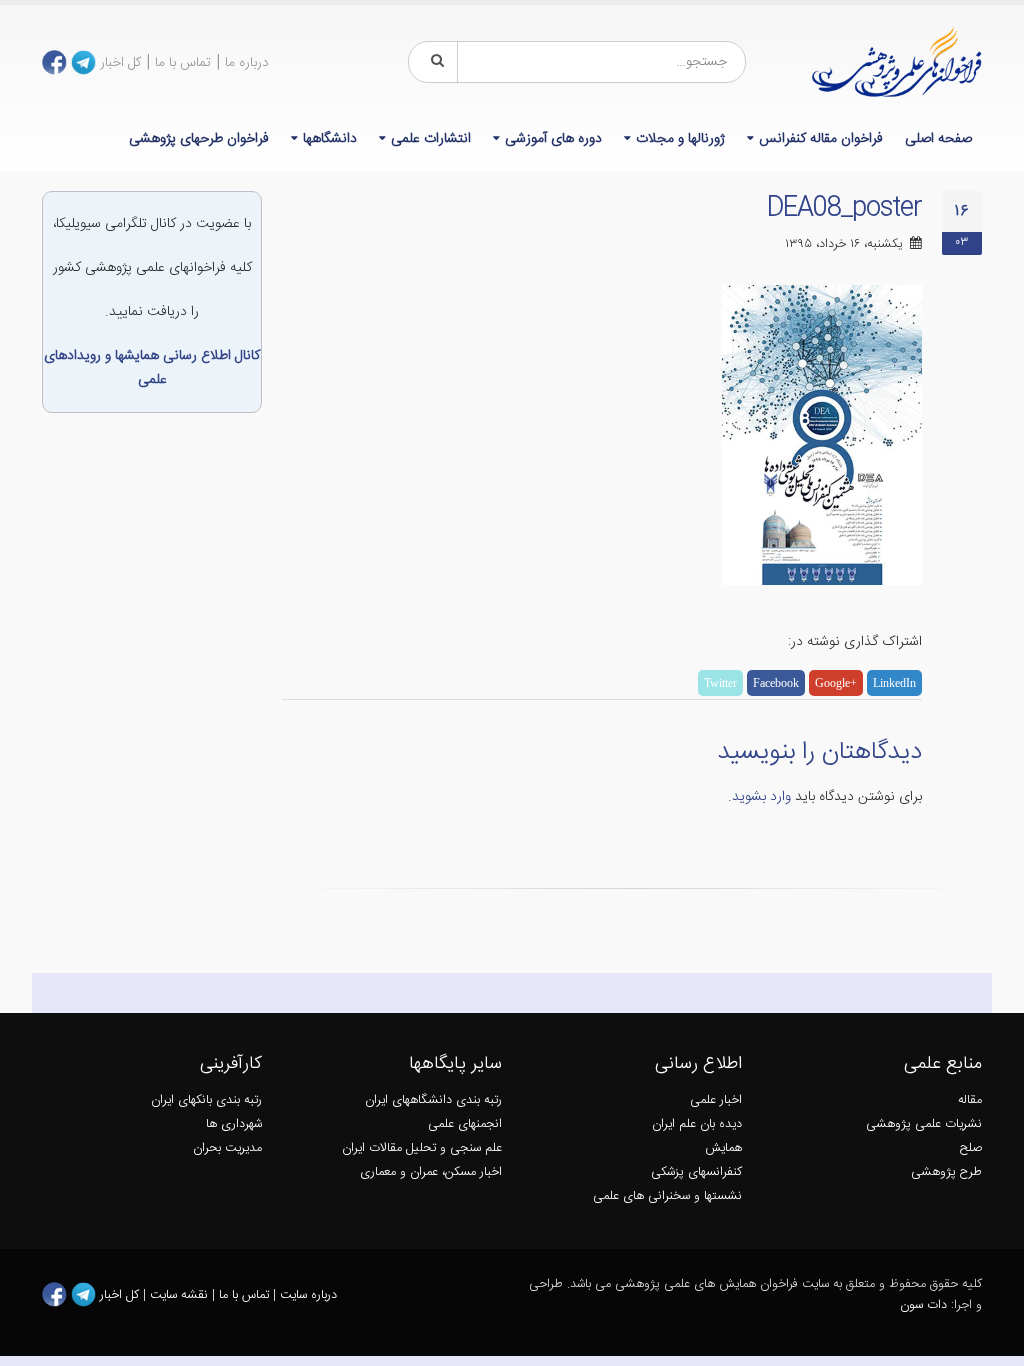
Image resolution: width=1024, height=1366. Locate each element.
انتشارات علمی (431, 139)
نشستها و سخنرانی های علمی (667, 1196)
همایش (723, 1148)
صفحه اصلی (938, 139)
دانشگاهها (330, 139)
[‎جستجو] (434, 62)
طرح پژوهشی (946, 1172)
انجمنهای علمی (465, 1124)
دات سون (923, 1305)
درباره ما (247, 63)
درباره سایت (308, 1294)
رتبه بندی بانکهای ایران (206, 1100)
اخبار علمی (716, 1100)
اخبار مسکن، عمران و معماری (431, 1172)
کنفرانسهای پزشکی (696, 1172)
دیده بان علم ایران (697, 1124)
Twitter (720, 683)
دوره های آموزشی (553, 139)
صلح (971, 1148)
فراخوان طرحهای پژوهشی (199, 139)
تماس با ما (183, 63)
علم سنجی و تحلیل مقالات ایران (422, 1148)
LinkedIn (894, 683)
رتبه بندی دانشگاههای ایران (433, 1100)
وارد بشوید (761, 797)
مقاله (970, 1100)
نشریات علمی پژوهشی (924, 1124)
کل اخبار (120, 63)
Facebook (776, 683)
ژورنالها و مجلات (680, 139)
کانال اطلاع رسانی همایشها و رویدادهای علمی (152, 368)
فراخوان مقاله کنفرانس (821, 139)
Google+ (836, 683)
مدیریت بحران (227, 1148)
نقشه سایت (181, 1294)
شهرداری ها (234, 1124)
